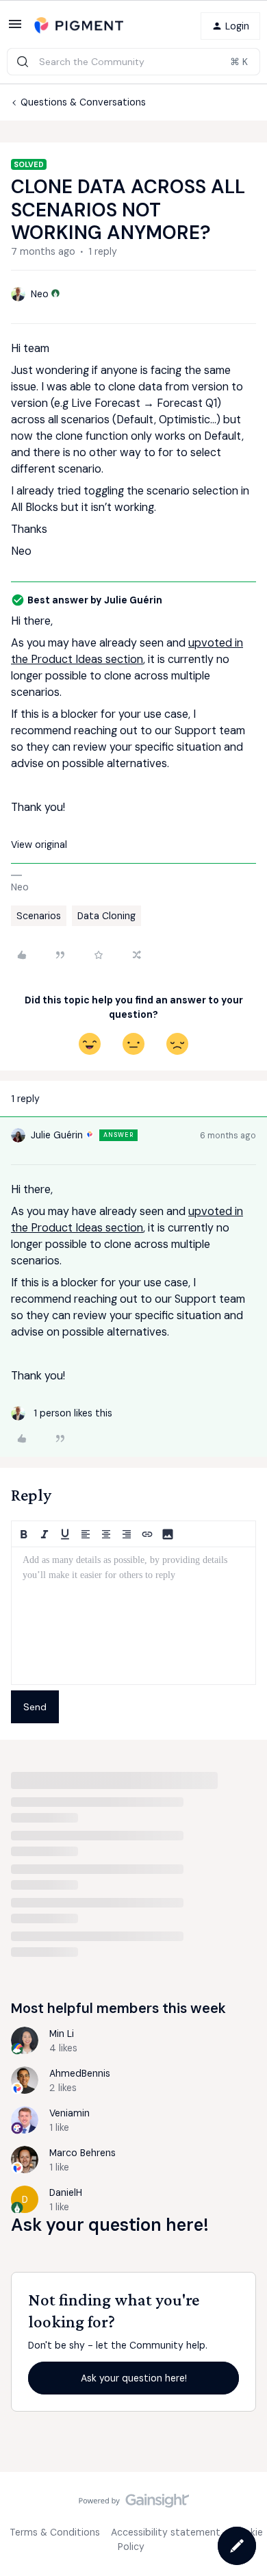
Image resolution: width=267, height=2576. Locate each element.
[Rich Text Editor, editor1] (133, 1616)
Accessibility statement (166, 2532)
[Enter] (23, 62)
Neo (40, 294)
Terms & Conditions (55, 2532)
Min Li (62, 2034)
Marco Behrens (82, 2153)
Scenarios (39, 916)
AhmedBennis (80, 2073)
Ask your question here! (134, 2378)
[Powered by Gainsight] (134, 2504)
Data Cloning (106, 916)
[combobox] (133, 62)
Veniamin (69, 2113)
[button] (15, 29)
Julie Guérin (57, 1135)
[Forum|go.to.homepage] (79, 26)
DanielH (66, 2192)
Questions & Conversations (83, 102)
